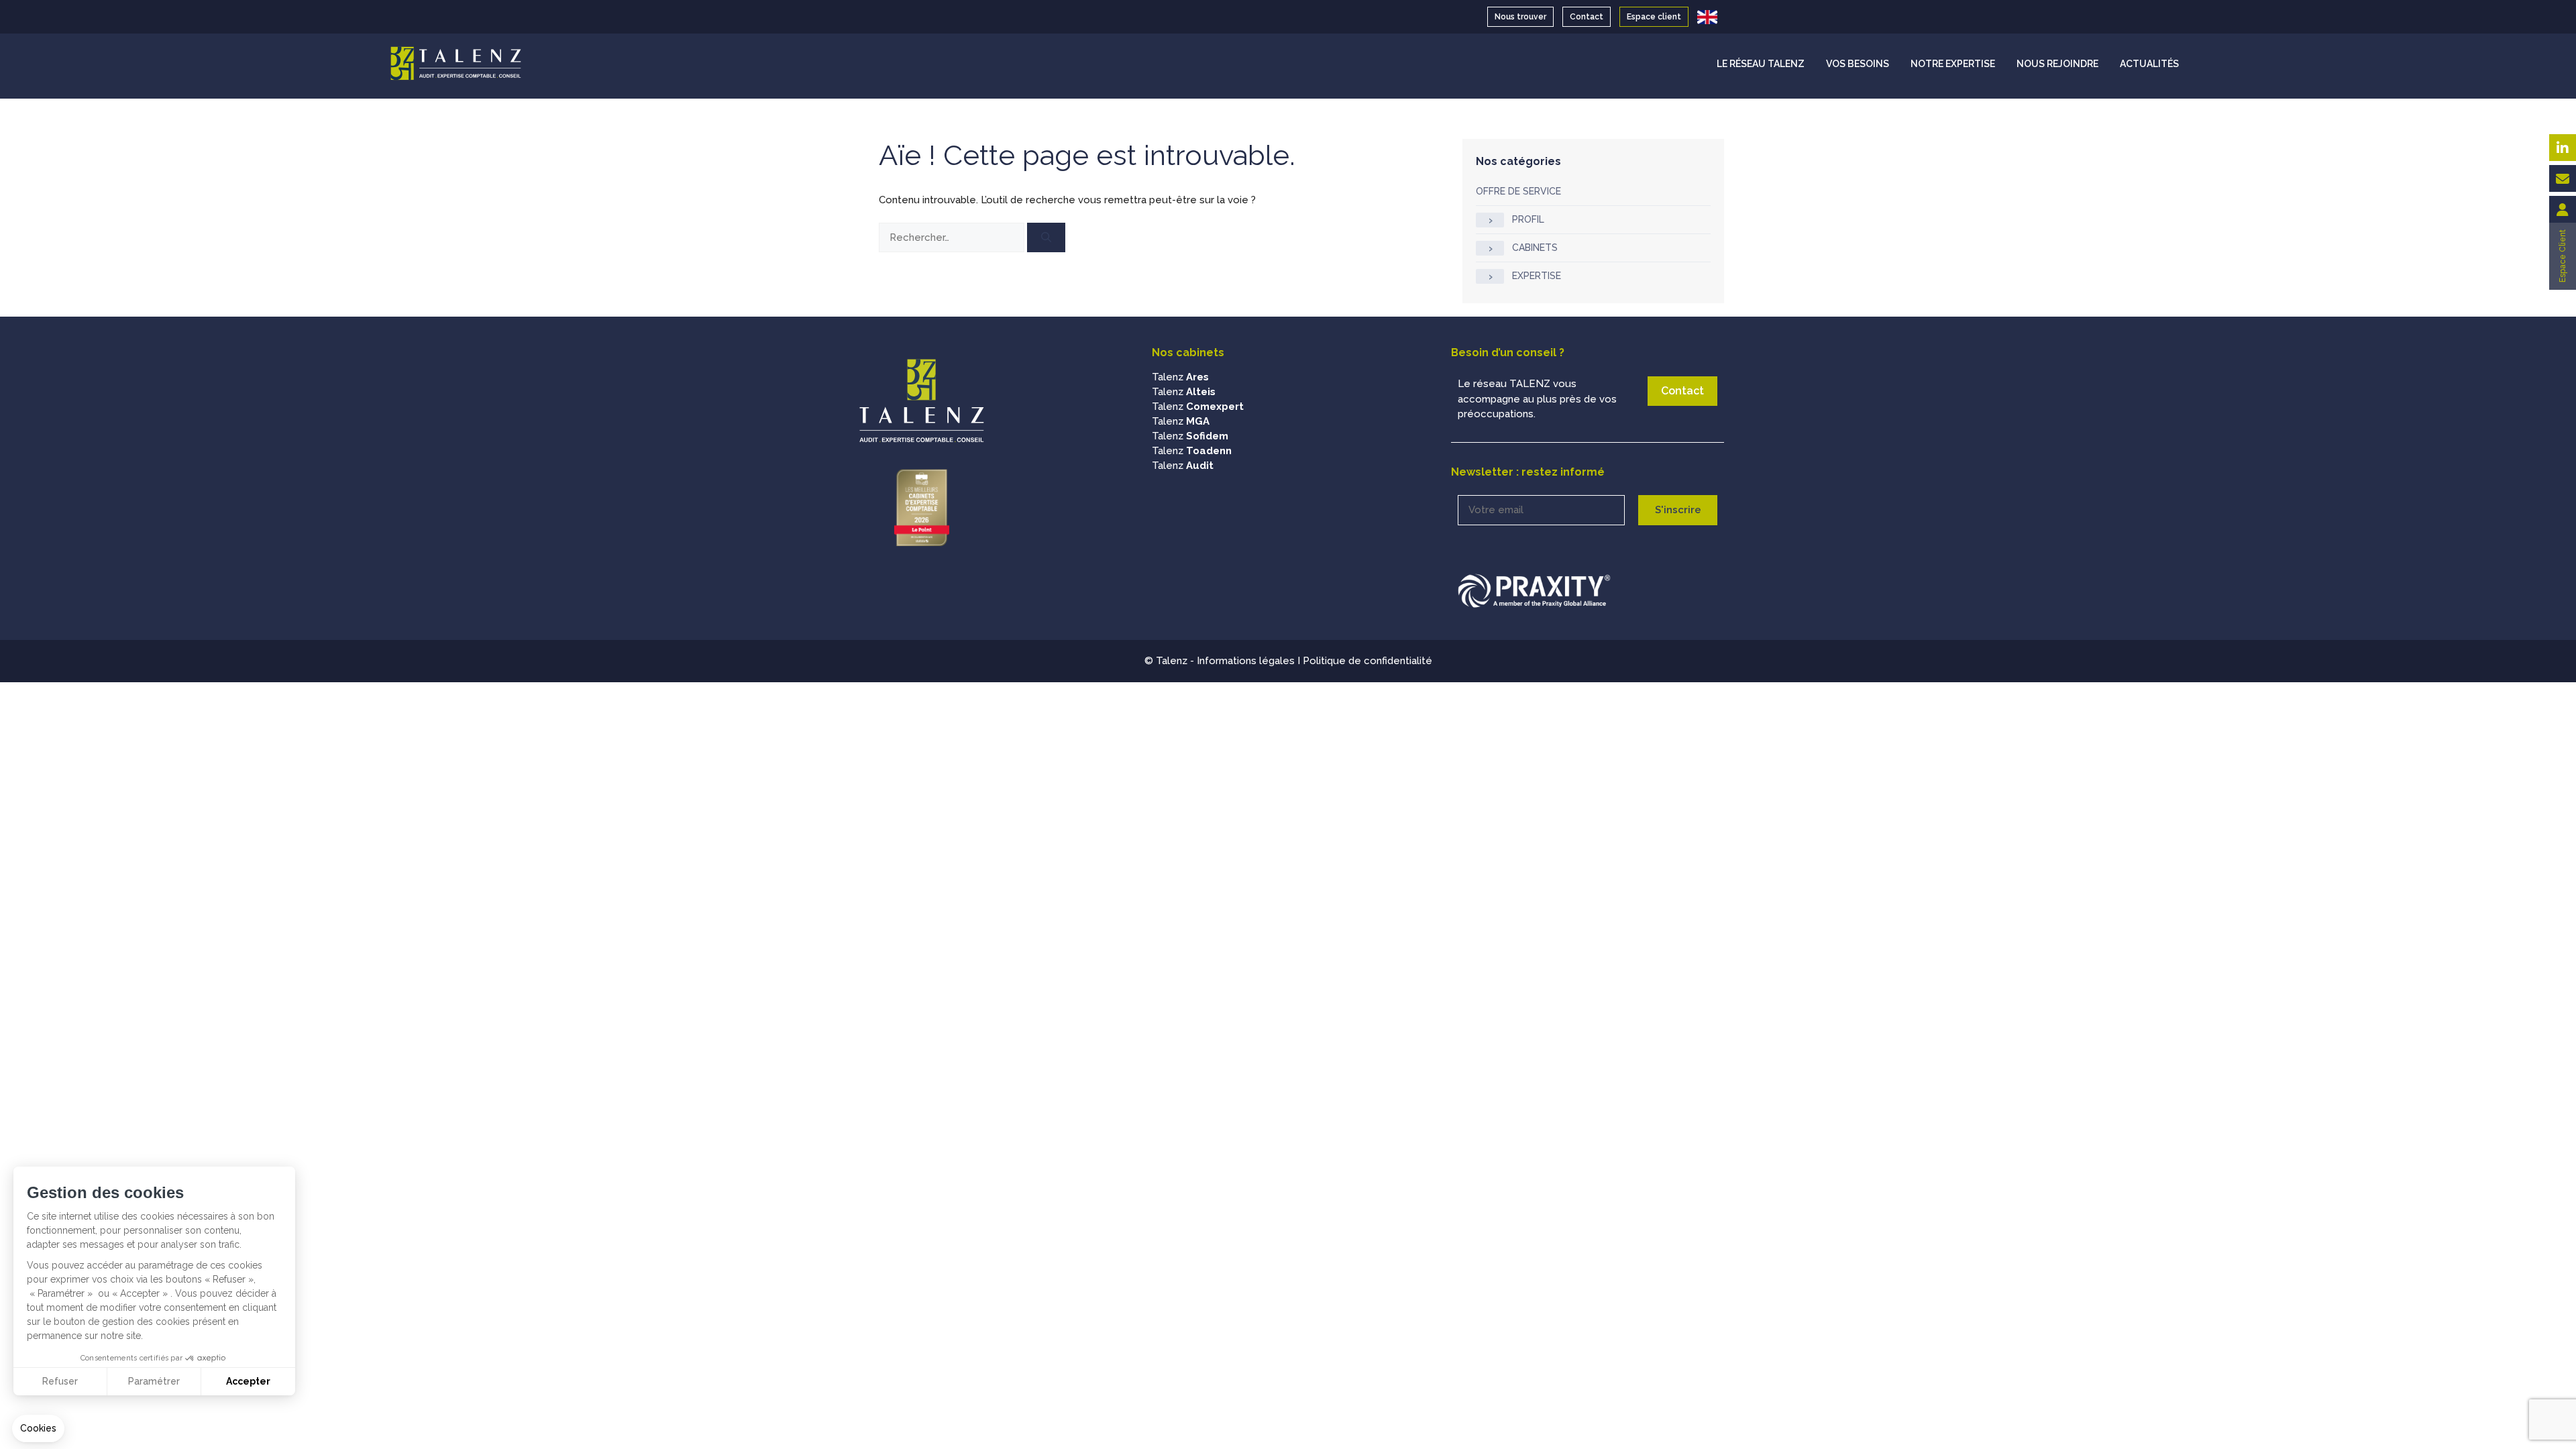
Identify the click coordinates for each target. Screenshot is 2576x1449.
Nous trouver (1520, 17)
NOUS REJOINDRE (2057, 64)
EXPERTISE (1537, 276)
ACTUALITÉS (2149, 64)
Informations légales (1246, 661)
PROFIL (1528, 219)
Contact (1587, 17)
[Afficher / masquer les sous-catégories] (1490, 220)
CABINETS (1535, 248)
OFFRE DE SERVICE (1518, 191)
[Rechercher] (1046, 238)
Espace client (1654, 17)
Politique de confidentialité (1367, 661)
